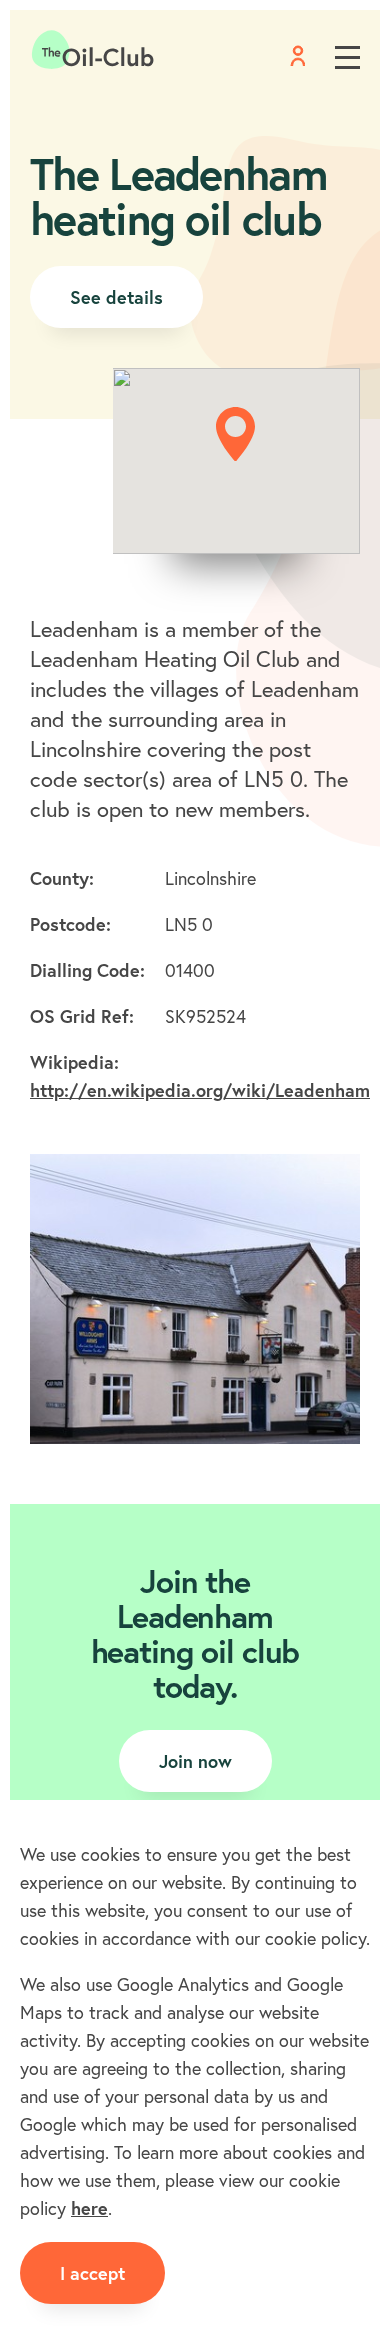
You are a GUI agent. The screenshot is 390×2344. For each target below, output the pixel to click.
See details (116, 297)
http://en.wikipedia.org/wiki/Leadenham (200, 1090)
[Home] (93, 50)
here (89, 2208)
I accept (92, 2273)
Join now (195, 1761)
